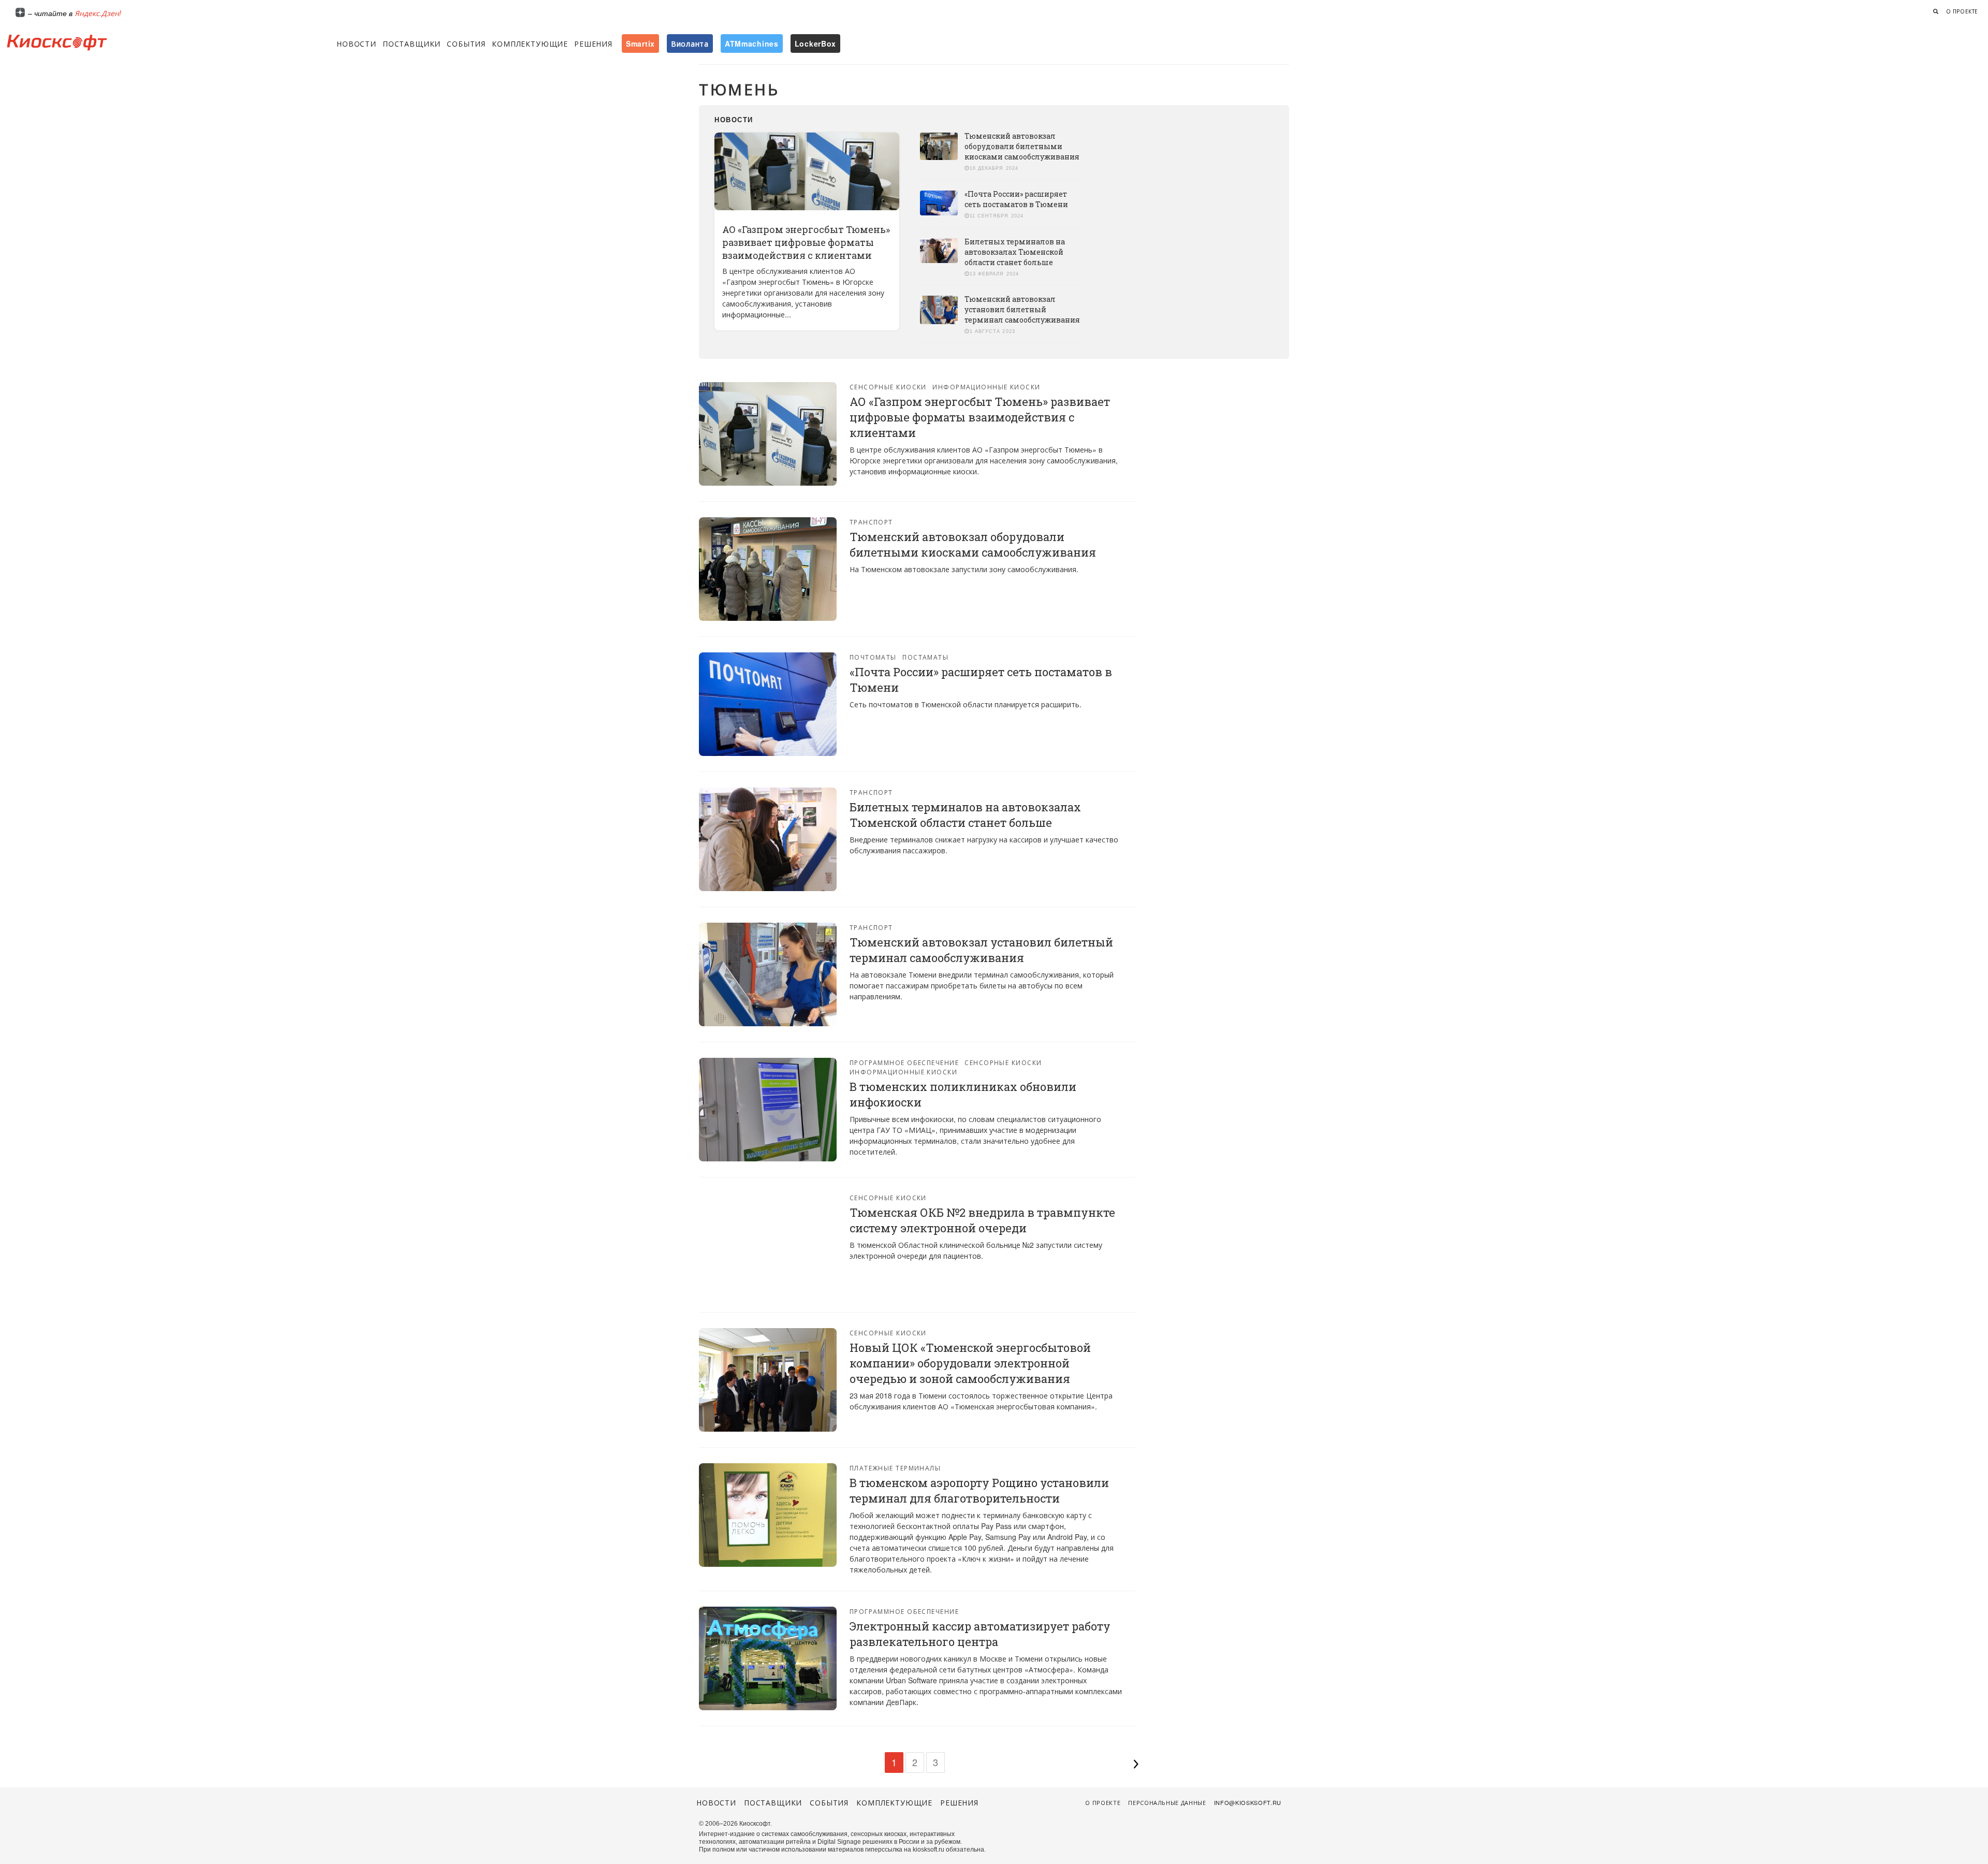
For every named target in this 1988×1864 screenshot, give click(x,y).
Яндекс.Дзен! (98, 13)
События (466, 43)
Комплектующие (530, 43)
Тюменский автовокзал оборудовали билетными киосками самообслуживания (1022, 146)
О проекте (1962, 11)
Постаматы (925, 657)
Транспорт (871, 522)
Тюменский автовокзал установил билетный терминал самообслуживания (1022, 309)
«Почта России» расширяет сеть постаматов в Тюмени (1016, 199)
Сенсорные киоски (888, 387)
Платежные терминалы (895, 1468)
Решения (593, 43)
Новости (356, 43)
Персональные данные (1167, 1802)
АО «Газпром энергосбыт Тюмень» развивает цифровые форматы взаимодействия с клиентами (806, 242)
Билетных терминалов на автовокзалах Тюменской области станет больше (1015, 252)
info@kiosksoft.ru (1248, 1802)
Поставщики (412, 43)
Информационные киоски (986, 387)
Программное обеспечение (904, 1062)
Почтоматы (873, 657)
